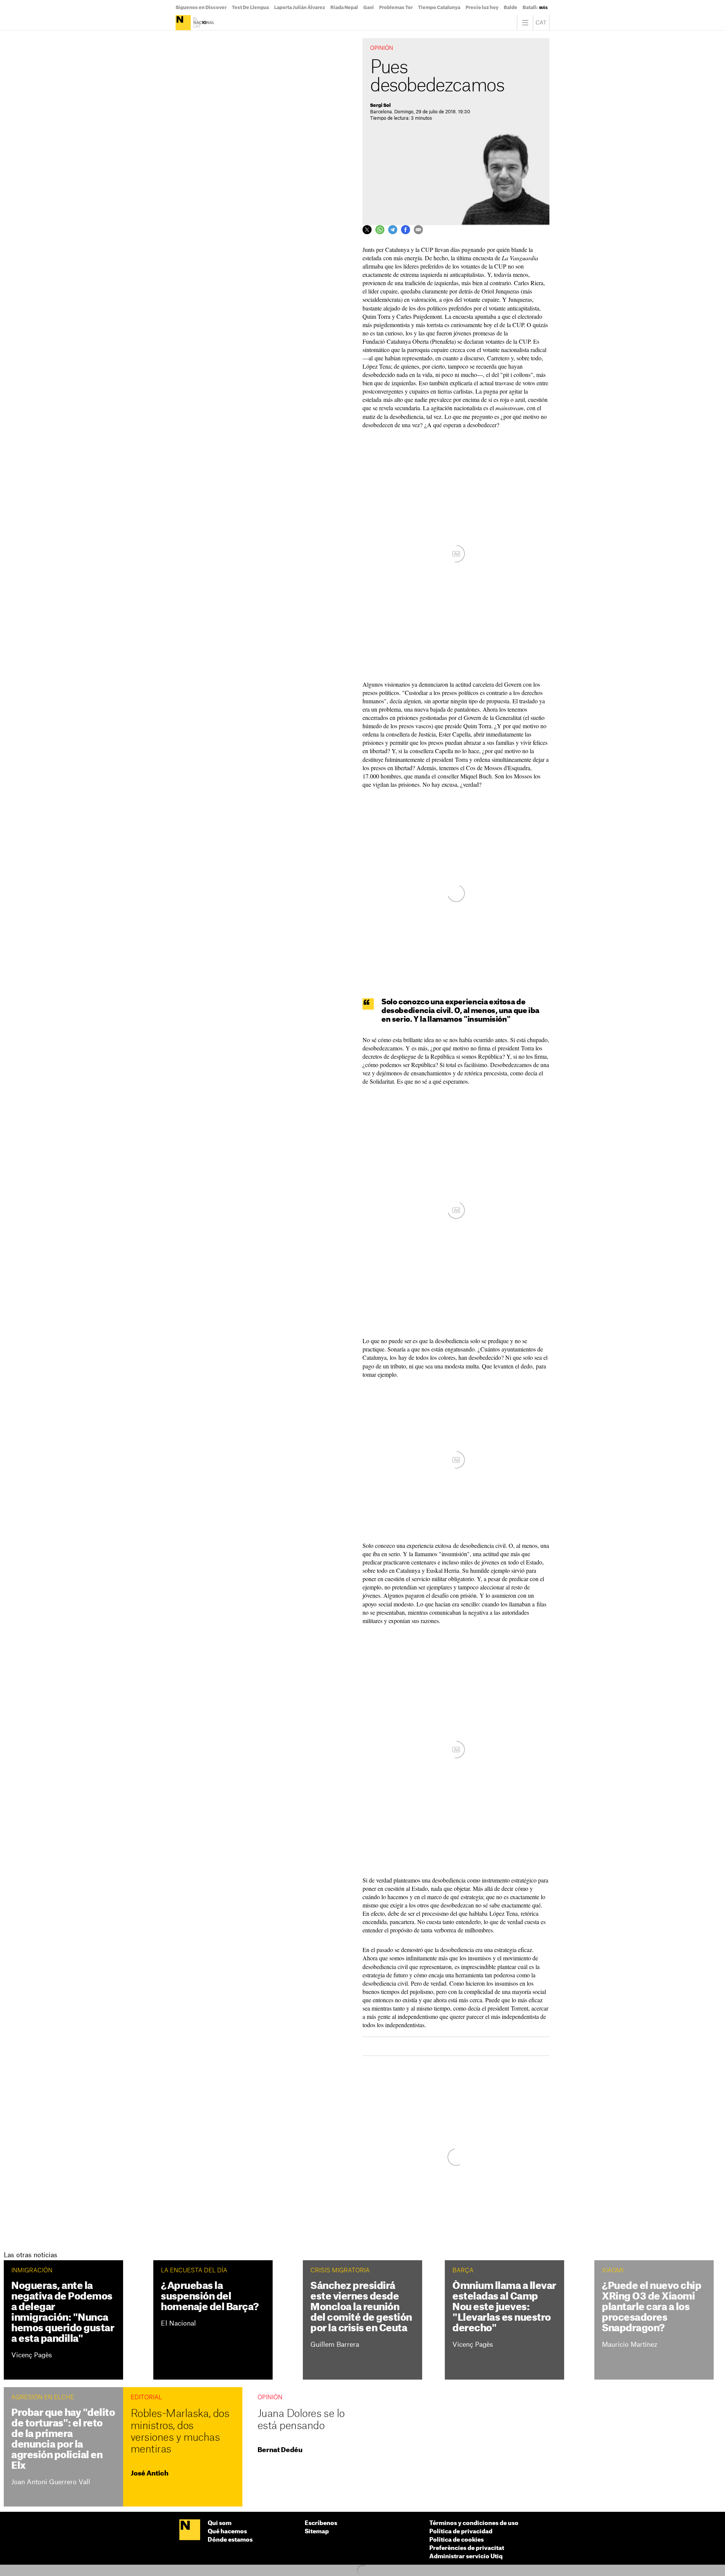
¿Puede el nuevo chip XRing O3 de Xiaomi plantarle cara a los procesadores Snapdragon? (652, 2307)
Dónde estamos (230, 2540)
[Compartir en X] (367, 230)
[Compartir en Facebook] (406, 230)
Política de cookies (457, 2540)
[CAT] (541, 23)
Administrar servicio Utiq (466, 2557)
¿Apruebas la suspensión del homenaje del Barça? (210, 2297)
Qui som (220, 2523)
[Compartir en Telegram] (393, 230)
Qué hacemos (227, 2532)
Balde (511, 8)
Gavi (369, 8)
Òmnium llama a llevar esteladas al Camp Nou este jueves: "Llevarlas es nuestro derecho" (504, 2307)
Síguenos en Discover (201, 8)
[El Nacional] (196, 23)
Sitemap (317, 2532)
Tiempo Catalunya (439, 8)
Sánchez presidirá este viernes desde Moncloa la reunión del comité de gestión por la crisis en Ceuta (361, 2307)
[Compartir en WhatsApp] (380, 230)
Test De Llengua (250, 8)
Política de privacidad (461, 2532)
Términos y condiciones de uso (474, 2523)
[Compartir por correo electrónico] (418, 230)
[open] (525, 23)
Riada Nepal (344, 8)
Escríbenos (321, 2523)
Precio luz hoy (482, 8)
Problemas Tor (396, 8)
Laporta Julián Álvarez (300, 8)
